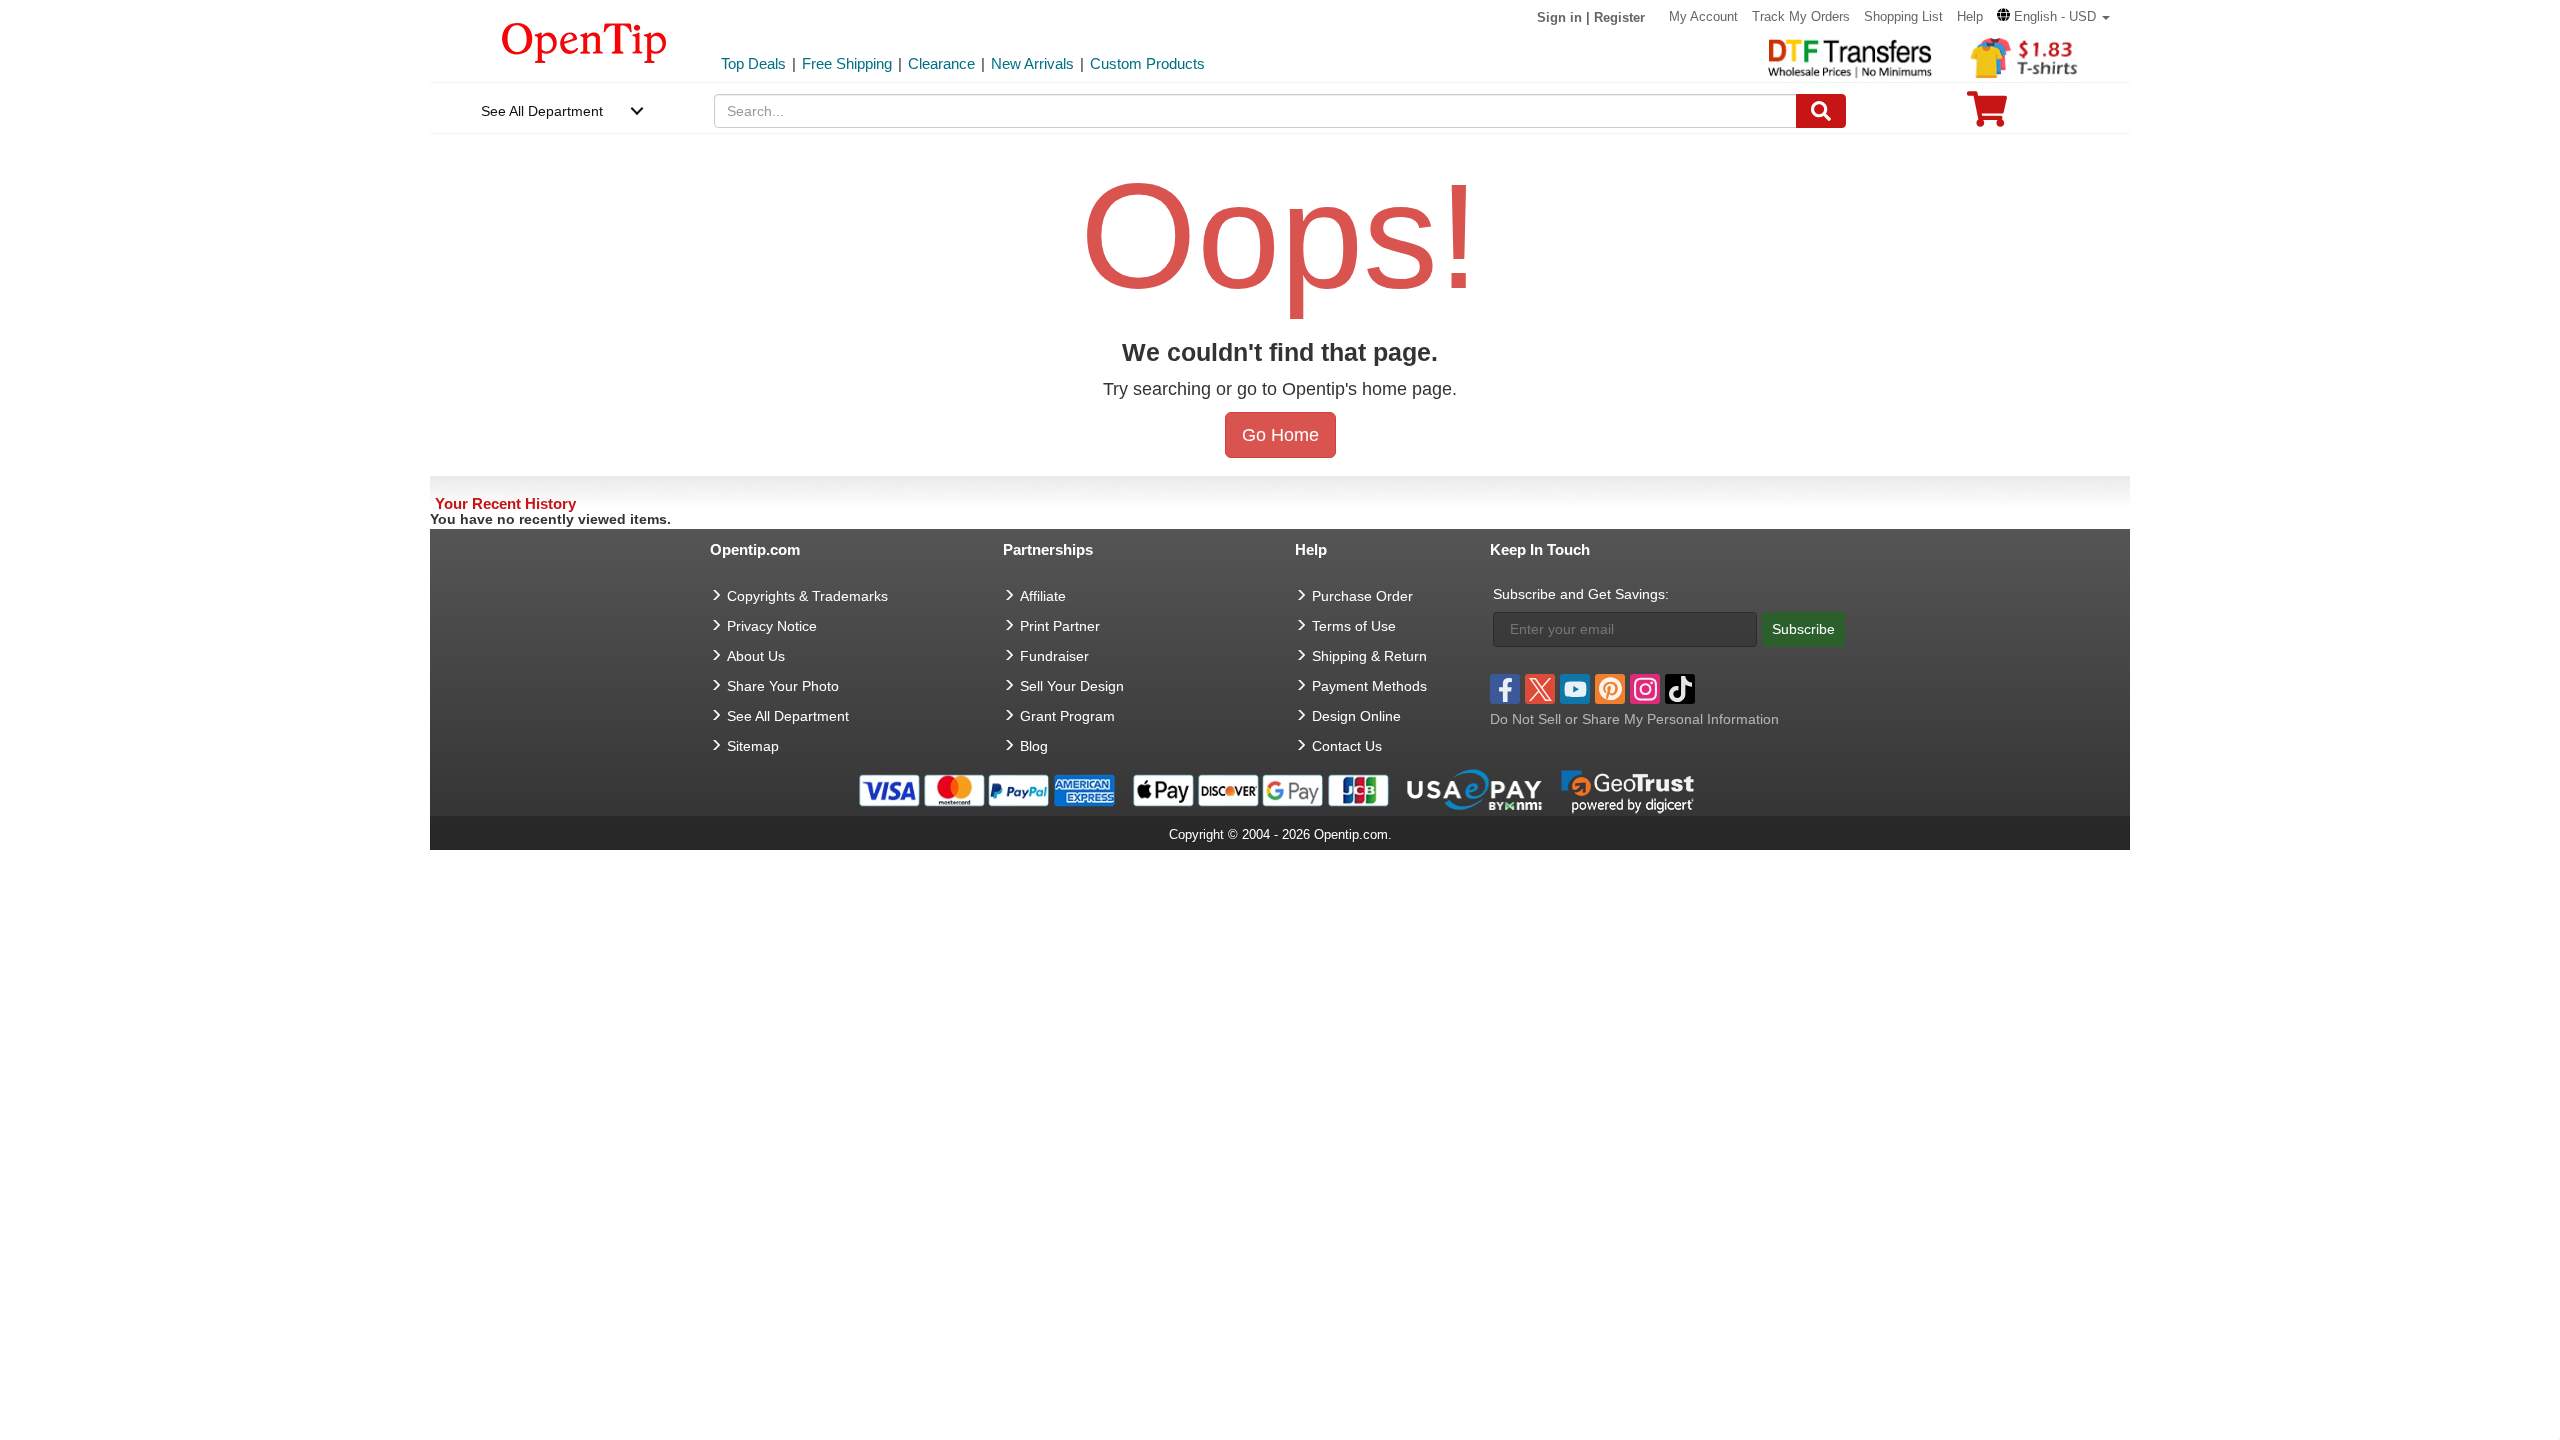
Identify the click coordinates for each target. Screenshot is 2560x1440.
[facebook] (1505, 689)
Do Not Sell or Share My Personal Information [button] (1634, 719)
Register (1619, 17)
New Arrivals (1032, 63)
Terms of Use (1354, 626)
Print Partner (1060, 626)
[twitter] (1540, 689)
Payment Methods (1369, 686)
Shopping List (1903, 16)
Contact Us (1347, 746)
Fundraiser (1054, 656)
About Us (756, 656)
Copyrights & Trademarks (807, 596)
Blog (1034, 746)
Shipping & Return (1369, 656)
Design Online (1356, 716)
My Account (1703, 16)
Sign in (1559, 17)
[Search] (1821, 111)
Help (1970, 16)
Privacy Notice (772, 626)
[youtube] (1575, 689)
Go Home (1280, 435)
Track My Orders (1801, 16)
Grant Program (1067, 716)
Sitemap (753, 746)
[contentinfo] (584, 41)
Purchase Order (1362, 596)
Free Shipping (847, 63)
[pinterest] (1610, 689)
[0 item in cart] (1987, 115)
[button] (2053, 16)
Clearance (941, 63)
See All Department (542, 111)
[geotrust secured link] (1628, 789)
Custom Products (1147, 63)
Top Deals (753, 63)
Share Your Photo (783, 686)
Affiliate (1043, 596)
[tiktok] (1680, 689)
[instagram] (1645, 689)
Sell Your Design (1072, 686)
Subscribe (1803, 629)
